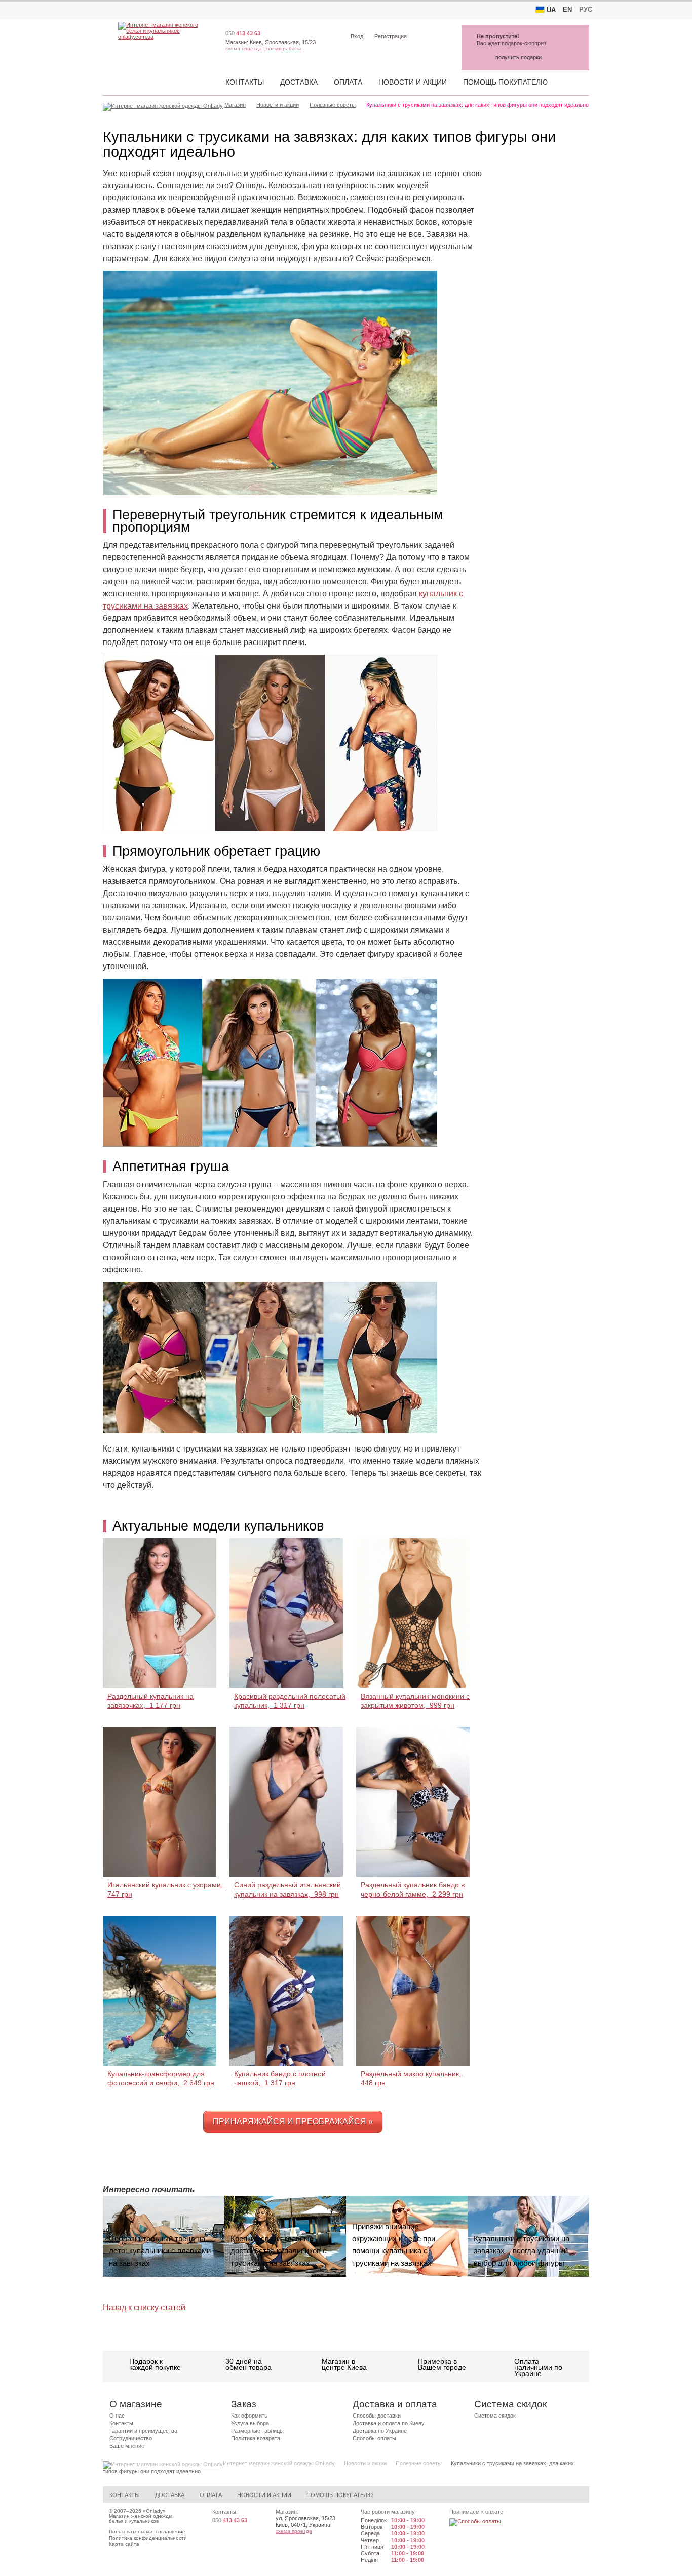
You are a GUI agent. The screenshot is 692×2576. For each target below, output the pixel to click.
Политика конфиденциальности (148, 2538)
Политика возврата (256, 2438)
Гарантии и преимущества (143, 2431)
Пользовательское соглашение (147, 2532)
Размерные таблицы (257, 2431)
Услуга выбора (250, 2423)
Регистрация (391, 36)
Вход (357, 36)
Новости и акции (413, 82)
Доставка (299, 82)
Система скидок (495, 2416)
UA (551, 10)
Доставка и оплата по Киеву (389, 2423)
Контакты (245, 82)
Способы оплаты (374, 2438)
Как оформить (249, 2416)
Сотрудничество (131, 2438)
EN (567, 9)
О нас (117, 2416)
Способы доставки (377, 2416)
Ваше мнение (127, 2446)
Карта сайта (124, 2544)
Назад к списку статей (144, 2307)
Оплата (348, 82)
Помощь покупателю (505, 82)
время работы (284, 48)
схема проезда (244, 48)
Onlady (154, 2511)
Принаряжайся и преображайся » (293, 2122)
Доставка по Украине (380, 2431)
